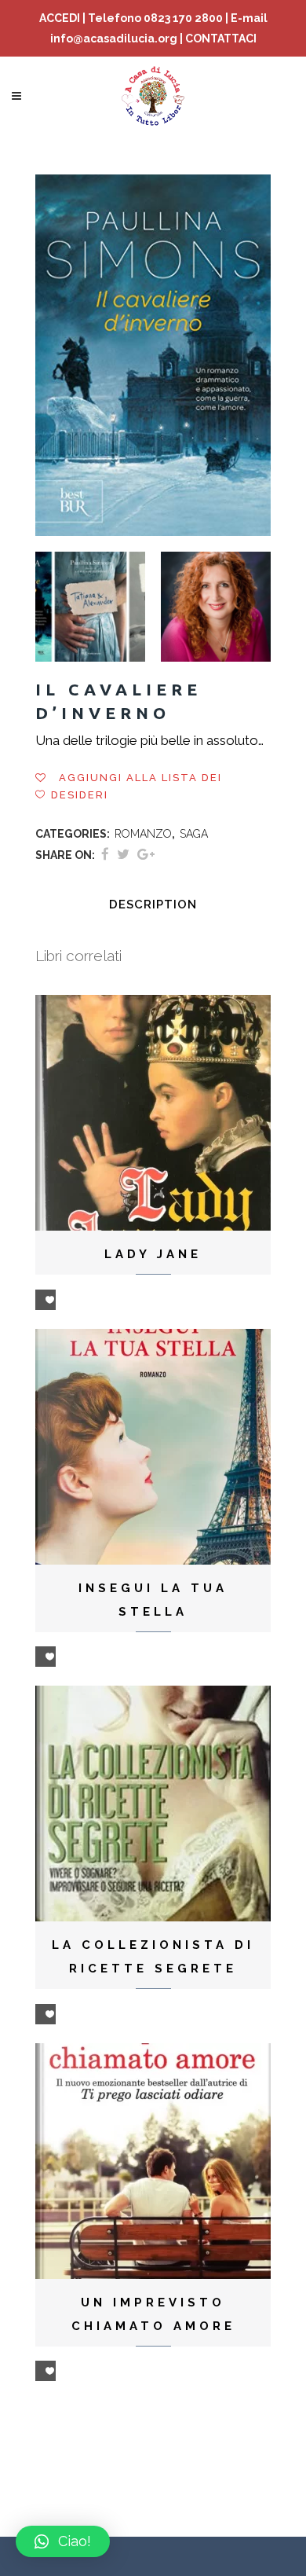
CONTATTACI (221, 39)
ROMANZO (143, 834)
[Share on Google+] (146, 854)
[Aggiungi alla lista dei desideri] (46, 1300)
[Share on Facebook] (105, 854)
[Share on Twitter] (123, 854)
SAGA (194, 834)
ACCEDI (60, 18)
